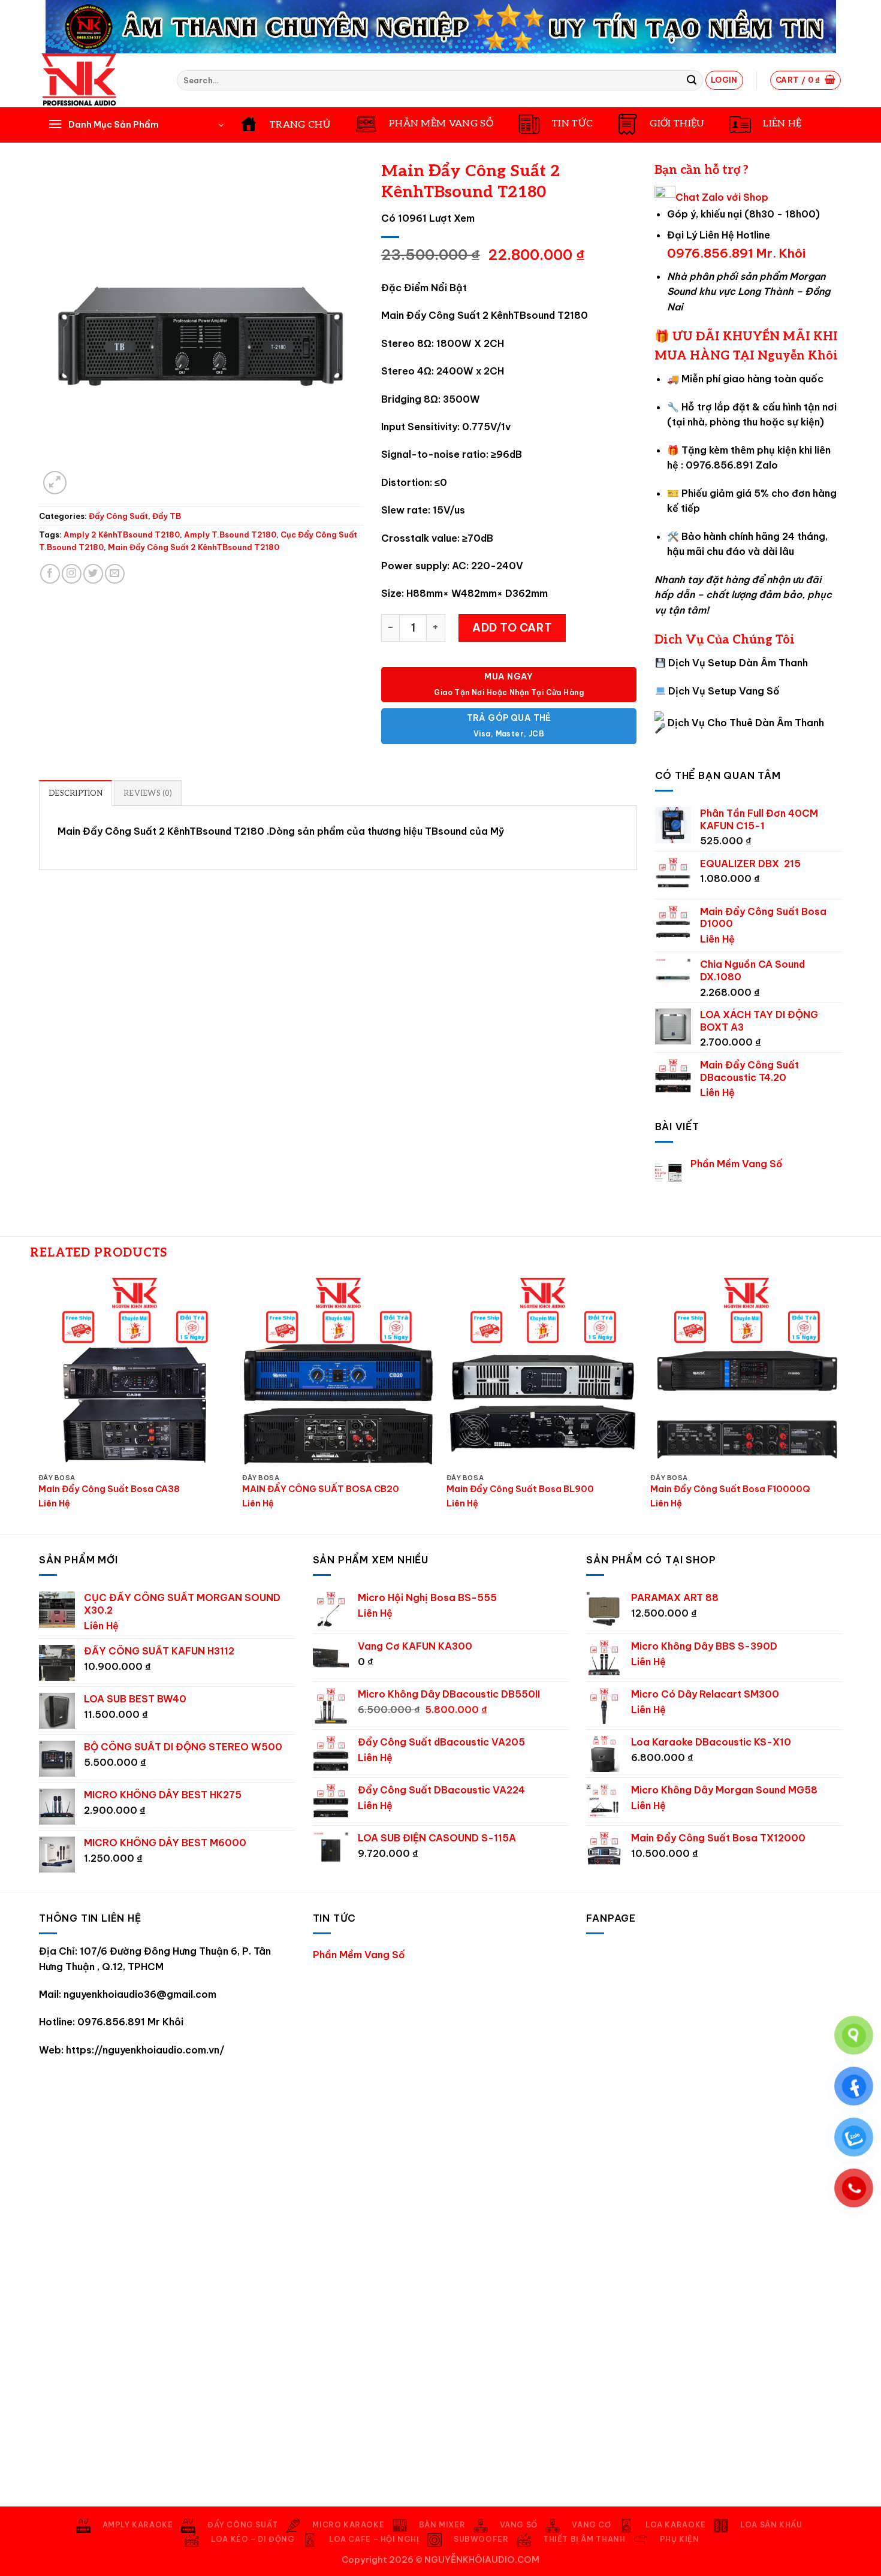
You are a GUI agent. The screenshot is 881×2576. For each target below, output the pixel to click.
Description (76, 793)
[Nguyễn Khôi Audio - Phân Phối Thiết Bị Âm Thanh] (99, 80)
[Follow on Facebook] (50, 574)
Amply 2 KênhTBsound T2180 (122, 534)
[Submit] (692, 80)
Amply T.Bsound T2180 (230, 534)
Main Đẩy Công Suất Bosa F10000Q (730, 1489)
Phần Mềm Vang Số (737, 1164)
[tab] (76, 793)
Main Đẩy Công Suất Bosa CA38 (109, 1489)
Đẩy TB (167, 516)
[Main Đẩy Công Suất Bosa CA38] (135, 1371)
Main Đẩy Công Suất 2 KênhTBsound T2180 (194, 547)
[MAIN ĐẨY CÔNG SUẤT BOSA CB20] (338, 1371)
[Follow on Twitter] (93, 574)
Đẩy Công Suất (118, 516)
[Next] (842, 1403)
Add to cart (512, 628)
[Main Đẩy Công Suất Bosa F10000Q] (746, 1371)
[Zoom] (55, 483)
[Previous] (39, 1403)
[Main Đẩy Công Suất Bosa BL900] (543, 1371)
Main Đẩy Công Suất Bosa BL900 (520, 1489)
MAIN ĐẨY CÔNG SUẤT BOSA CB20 (321, 1489)
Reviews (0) (148, 793)
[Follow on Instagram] (72, 574)
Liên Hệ (717, 939)
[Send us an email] (115, 574)
